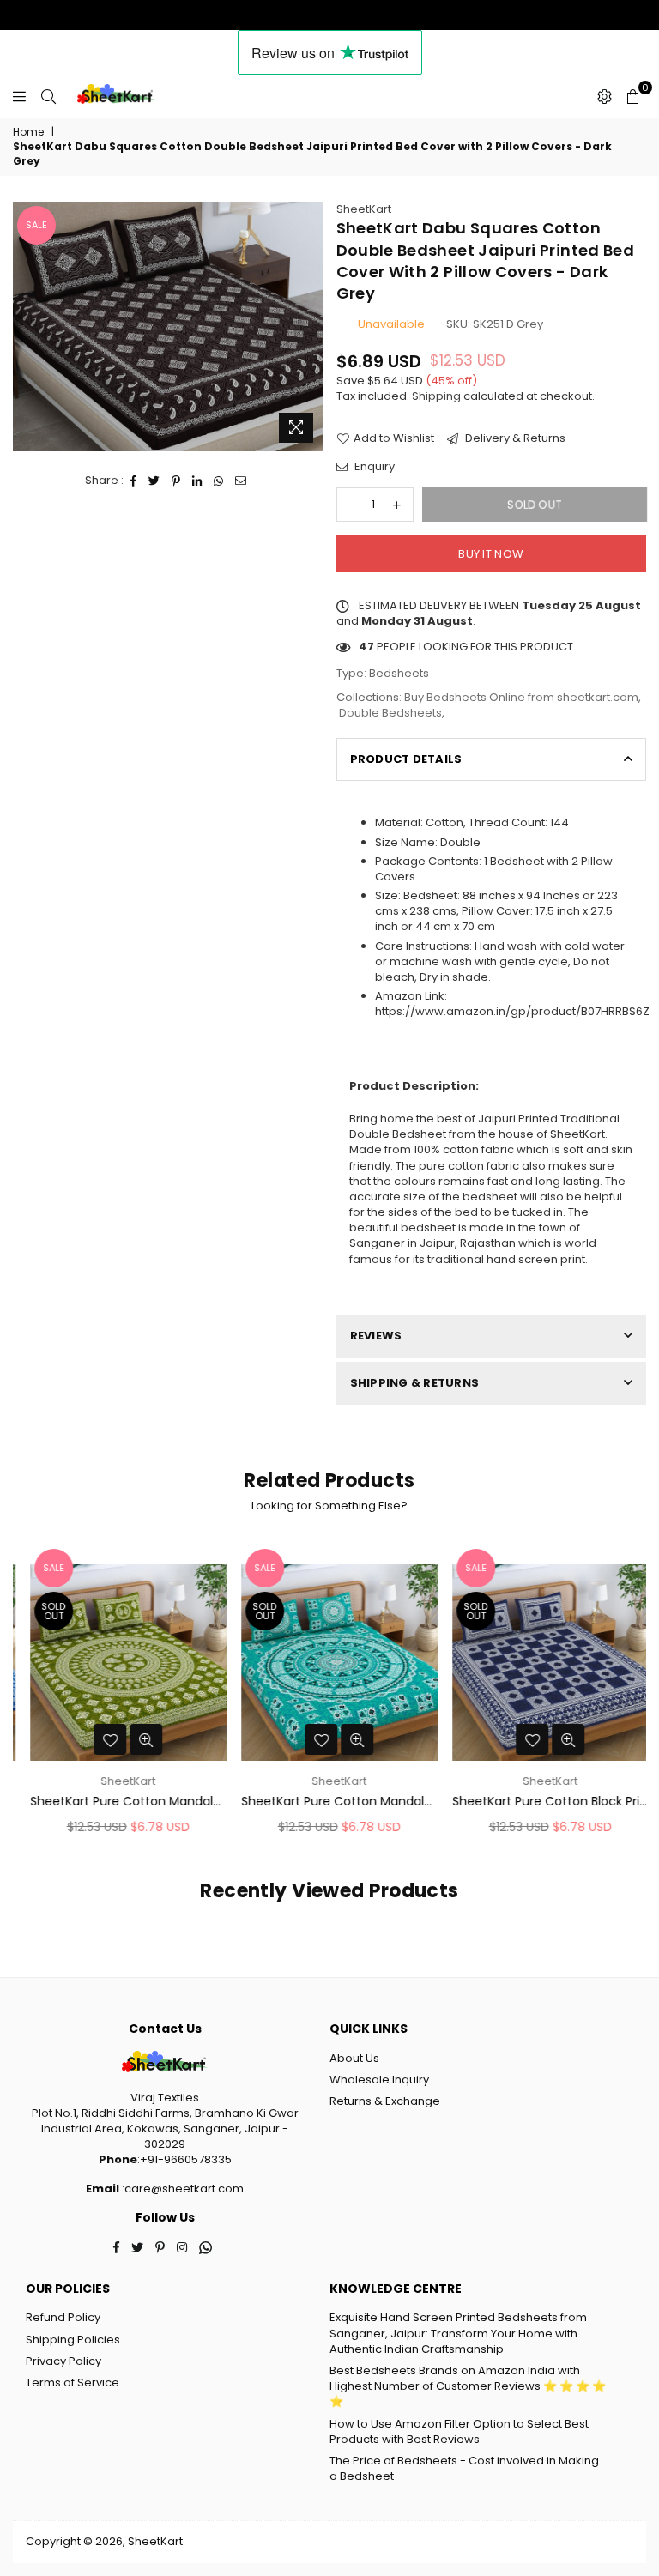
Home (28, 132)
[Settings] (605, 96)
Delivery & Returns (514, 438)
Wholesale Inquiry (379, 2080)
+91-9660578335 (186, 2159)
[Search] (48, 96)
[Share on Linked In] (197, 481)
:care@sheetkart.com (181, 2189)
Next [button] (631, 1694)
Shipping (436, 396)
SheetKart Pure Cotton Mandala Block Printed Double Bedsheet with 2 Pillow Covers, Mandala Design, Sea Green (330, 1802)
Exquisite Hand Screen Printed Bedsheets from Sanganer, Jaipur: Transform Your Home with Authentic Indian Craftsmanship (458, 2333)
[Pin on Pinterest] (176, 481)
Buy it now (491, 554)
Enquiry (373, 467)
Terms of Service (73, 2382)
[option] (168, 327)
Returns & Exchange (385, 2101)
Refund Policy (63, 2317)
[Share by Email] (241, 481)
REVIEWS (376, 1336)
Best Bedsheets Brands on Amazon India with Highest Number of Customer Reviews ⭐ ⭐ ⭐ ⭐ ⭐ (468, 2386)
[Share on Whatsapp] (219, 481)
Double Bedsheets (390, 713)
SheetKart (364, 209)
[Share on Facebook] (134, 481)
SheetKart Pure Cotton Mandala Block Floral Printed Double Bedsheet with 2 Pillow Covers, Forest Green (119, 1802)
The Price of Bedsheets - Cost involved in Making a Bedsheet (464, 2468)
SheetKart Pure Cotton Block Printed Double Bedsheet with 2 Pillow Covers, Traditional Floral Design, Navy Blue (541, 1802)
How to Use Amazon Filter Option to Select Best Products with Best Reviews (459, 2431)
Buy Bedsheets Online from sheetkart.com (521, 697)
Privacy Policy (63, 2361)
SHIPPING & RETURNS (415, 1383)
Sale (36, 225)
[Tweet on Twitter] (154, 481)
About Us (354, 2058)
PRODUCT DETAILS (406, 759)
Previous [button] (28, 1694)
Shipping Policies (73, 2340)
